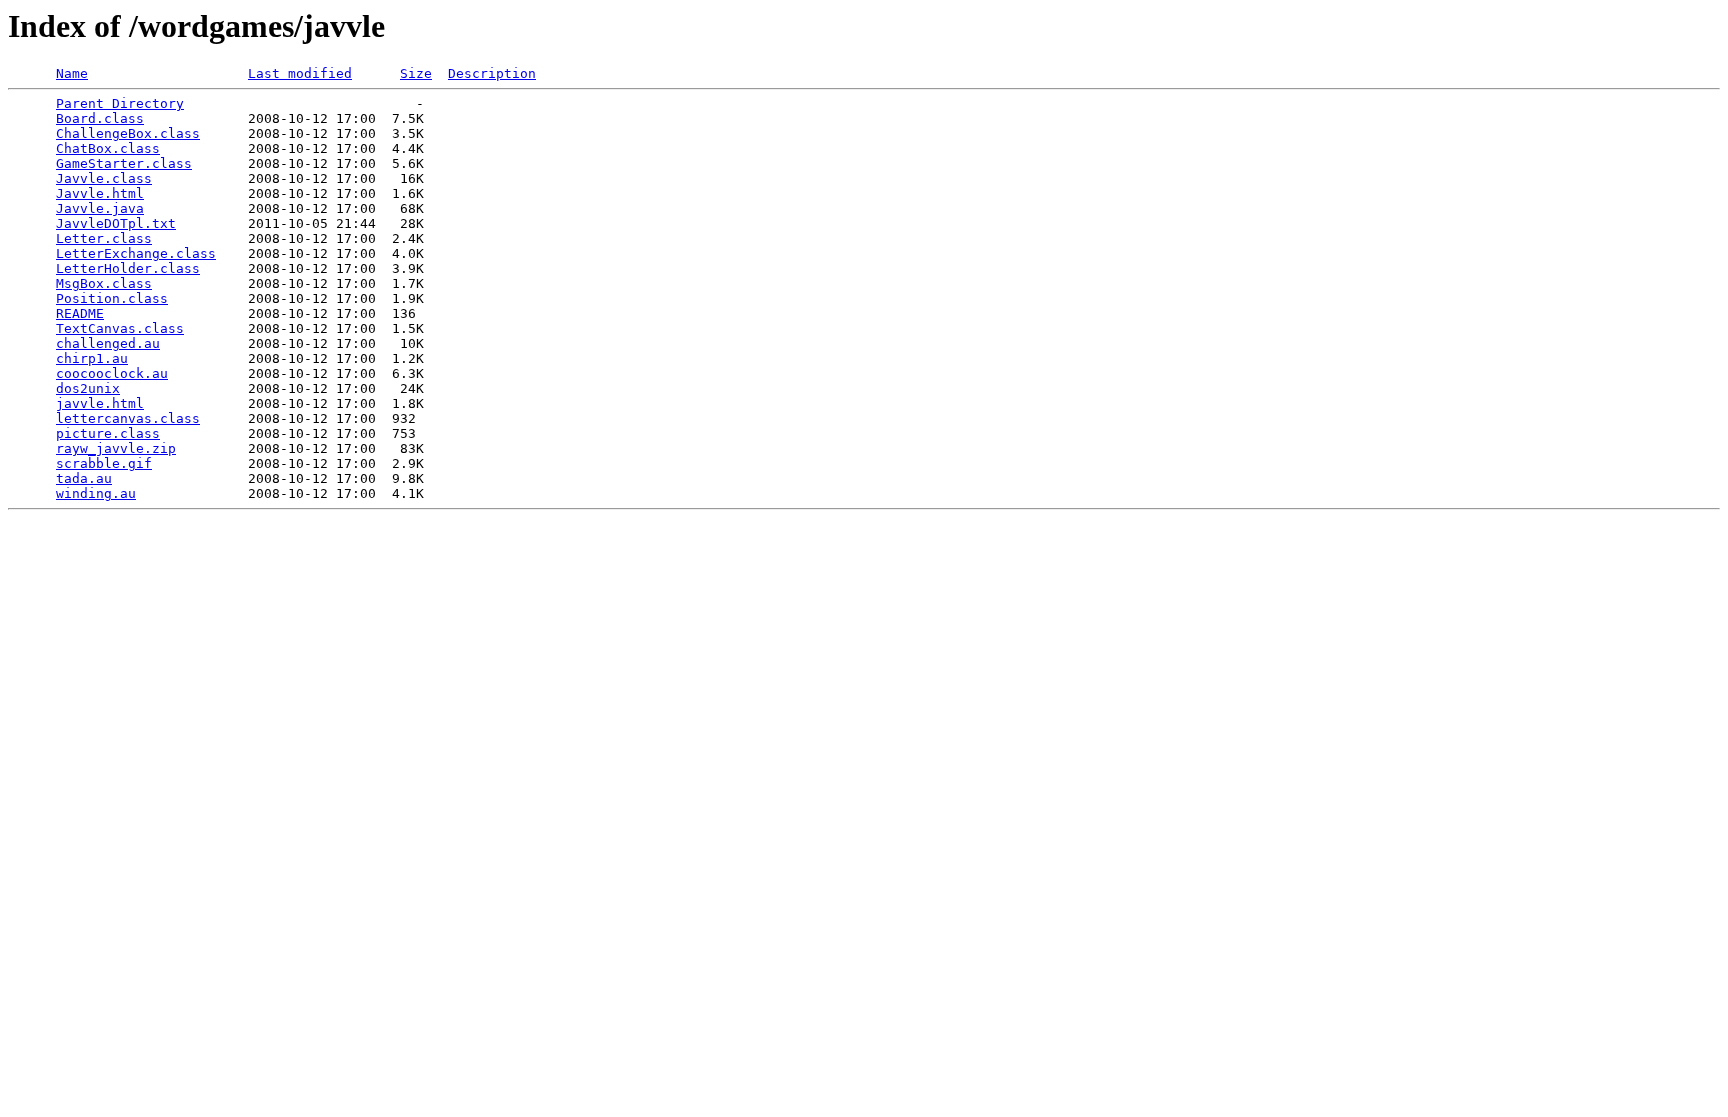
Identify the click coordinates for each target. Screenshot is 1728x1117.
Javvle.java (100, 208)
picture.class (108, 433)
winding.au (96, 493)
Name (72, 73)
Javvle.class (104, 178)
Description (492, 73)
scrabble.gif (104, 463)
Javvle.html (100, 193)
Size (416, 73)
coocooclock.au (112, 373)
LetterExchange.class (136, 253)
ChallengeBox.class (128, 133)
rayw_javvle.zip (116, 448)
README (80, 313)
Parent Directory (120, 103)
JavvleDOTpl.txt (116, 223)
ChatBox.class (108, 148)
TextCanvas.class (120, 328)
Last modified (300, 73)
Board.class (100, 118)
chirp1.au (92, 358)
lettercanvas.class (128, 418)
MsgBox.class (104, 283)
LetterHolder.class (128, 268)
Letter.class (104, 238)
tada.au (84, 478)
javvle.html (100, 403)
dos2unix (88, 388)
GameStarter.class (124, 163)
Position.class (112, 298)
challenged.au (108, 343)
